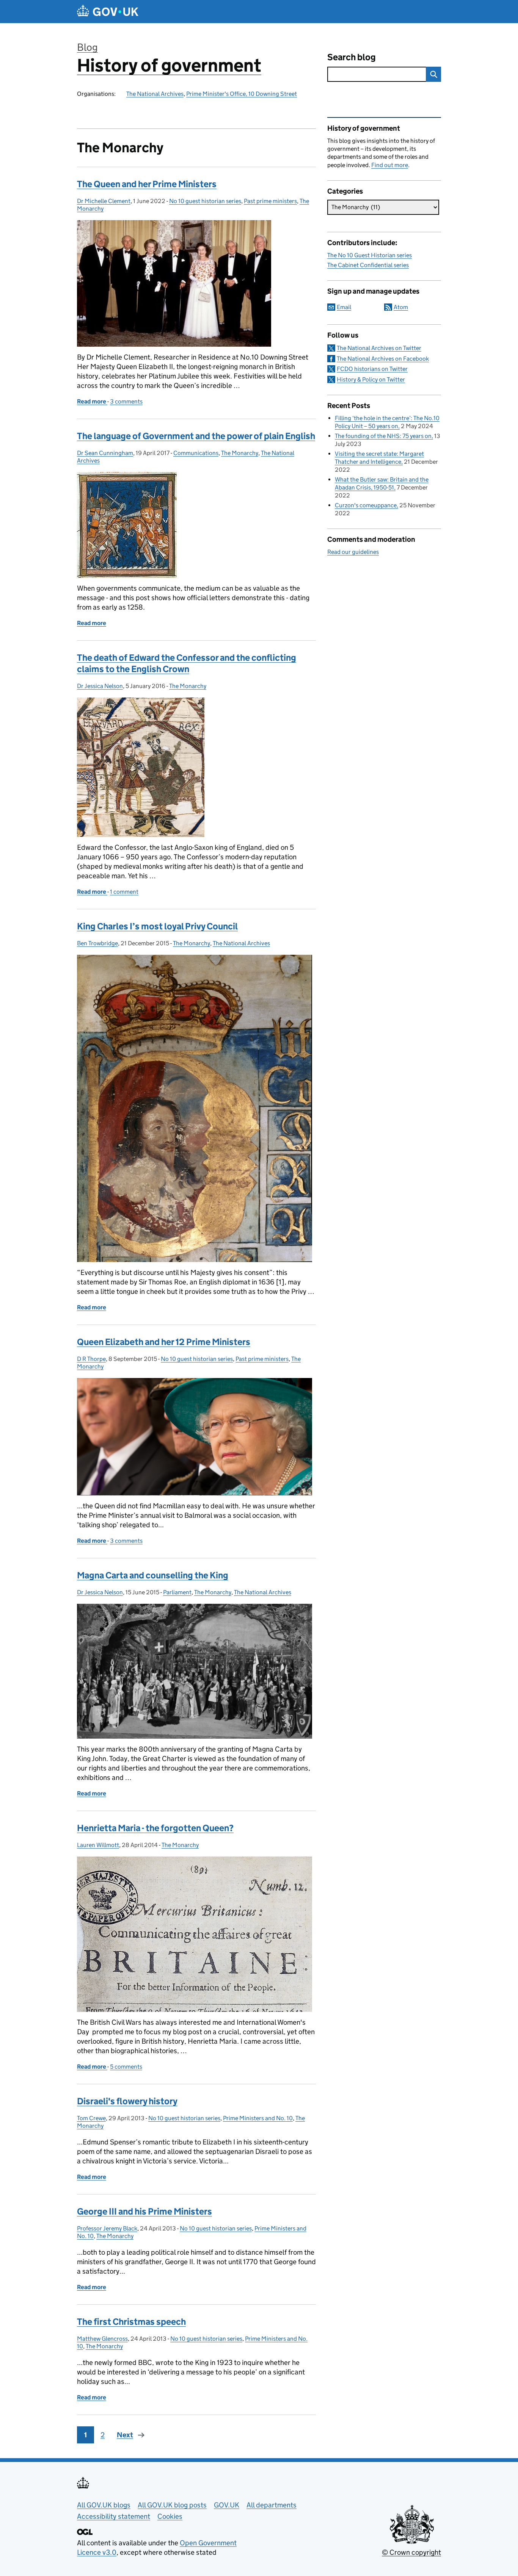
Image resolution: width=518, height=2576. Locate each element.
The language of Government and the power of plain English (196, 436)
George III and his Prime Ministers (144, 2211)
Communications (196, 453)
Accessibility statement (114, 2516)
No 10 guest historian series (205, 201)
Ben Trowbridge (97, 943)
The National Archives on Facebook (383, 359)
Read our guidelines (353, 552)
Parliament (177, 1592)
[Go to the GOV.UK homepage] (108, 12)
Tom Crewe (91, 2118)
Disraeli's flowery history (127, 2101)
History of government (169, 65)
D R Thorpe (91, 1359)
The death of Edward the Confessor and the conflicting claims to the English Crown (187, 663)
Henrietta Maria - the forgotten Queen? (155, 1828)
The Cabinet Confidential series (368, 265)
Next (125, 2435)
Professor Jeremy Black (107, 2228)
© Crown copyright (411, 2552)
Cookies (170, 2516)
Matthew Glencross (102, 2339)
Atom (401, 307)
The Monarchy (240, 453)
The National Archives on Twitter (379, 348)
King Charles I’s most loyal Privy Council (157, 926)
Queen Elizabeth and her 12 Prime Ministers (164, 1342)
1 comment (124, 892)
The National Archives (155, 94)
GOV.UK (227, 2505)
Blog (87, 47)
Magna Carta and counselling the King (153, 1575)
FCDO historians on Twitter (372, 369)
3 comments (126, 401)
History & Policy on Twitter (371, 379)
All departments (272, 2505)
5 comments (126, 2067)
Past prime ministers (270, 201)
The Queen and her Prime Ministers (147, 184)
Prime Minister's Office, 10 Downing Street (242, 94)
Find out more (390, 165)
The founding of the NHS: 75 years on (383, 436)
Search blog (352, 57)
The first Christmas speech (131, 2322)
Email (344, 307)
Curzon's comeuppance (366, 505)
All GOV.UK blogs (104, 2505)
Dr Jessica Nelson (100, 686)
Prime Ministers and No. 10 (258, 2118)
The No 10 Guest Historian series (370, 255)
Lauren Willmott (98, 1845)
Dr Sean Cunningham (105, 453)
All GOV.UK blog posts (172, 2505)
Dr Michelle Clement (104, 201)
